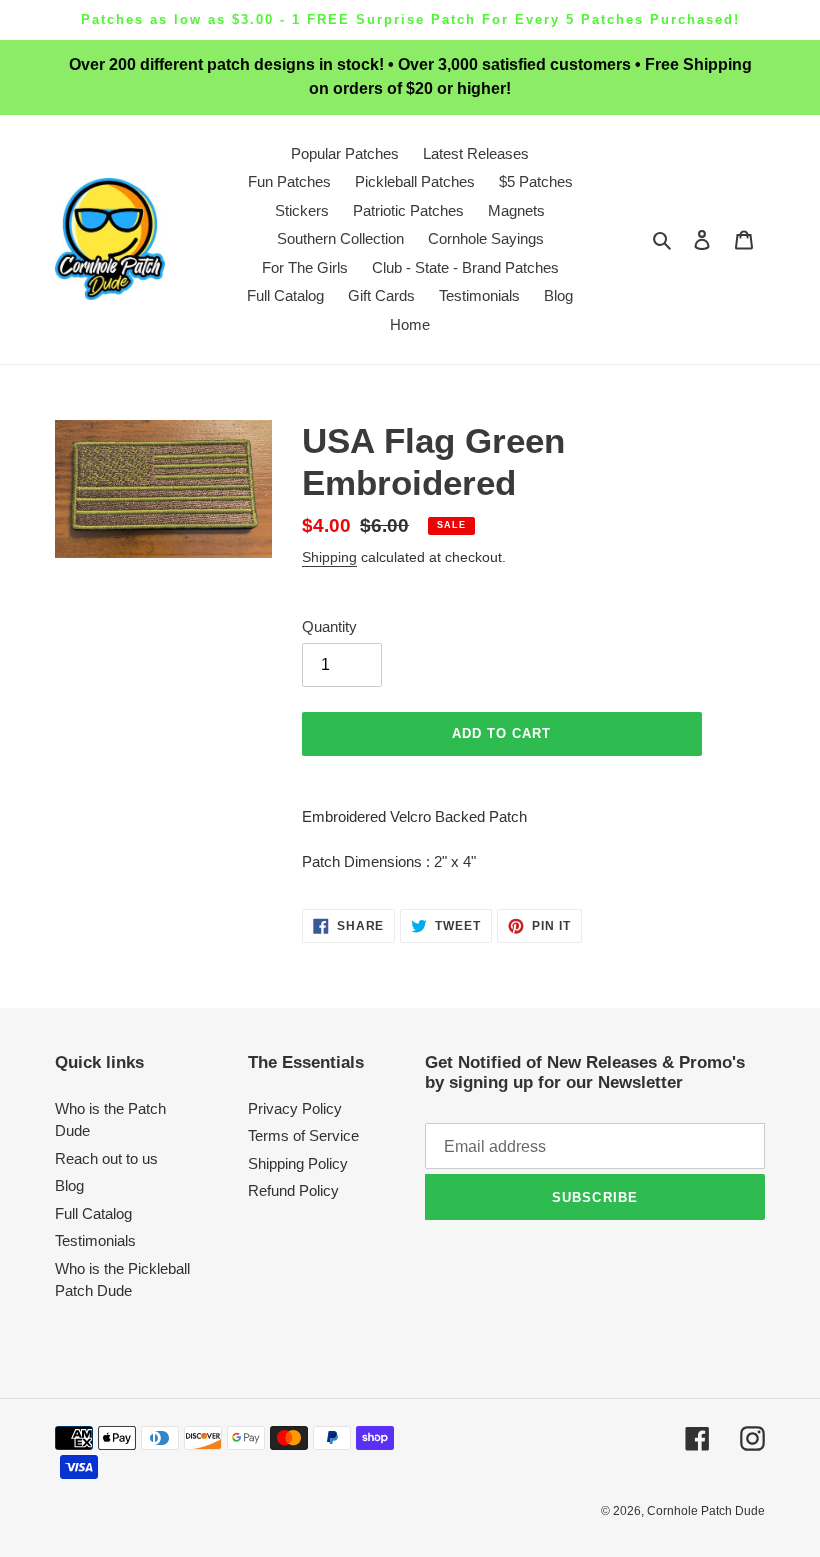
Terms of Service (303, 1135)
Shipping (329, 557)
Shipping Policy (298, 1163)
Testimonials (95, 1240)
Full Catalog (93, 1213)
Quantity (329, 626)
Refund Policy (293, 1190)
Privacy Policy (295, 1108)
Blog (69, 1185)
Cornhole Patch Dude (706, 1511)
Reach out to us (106, 1158)
